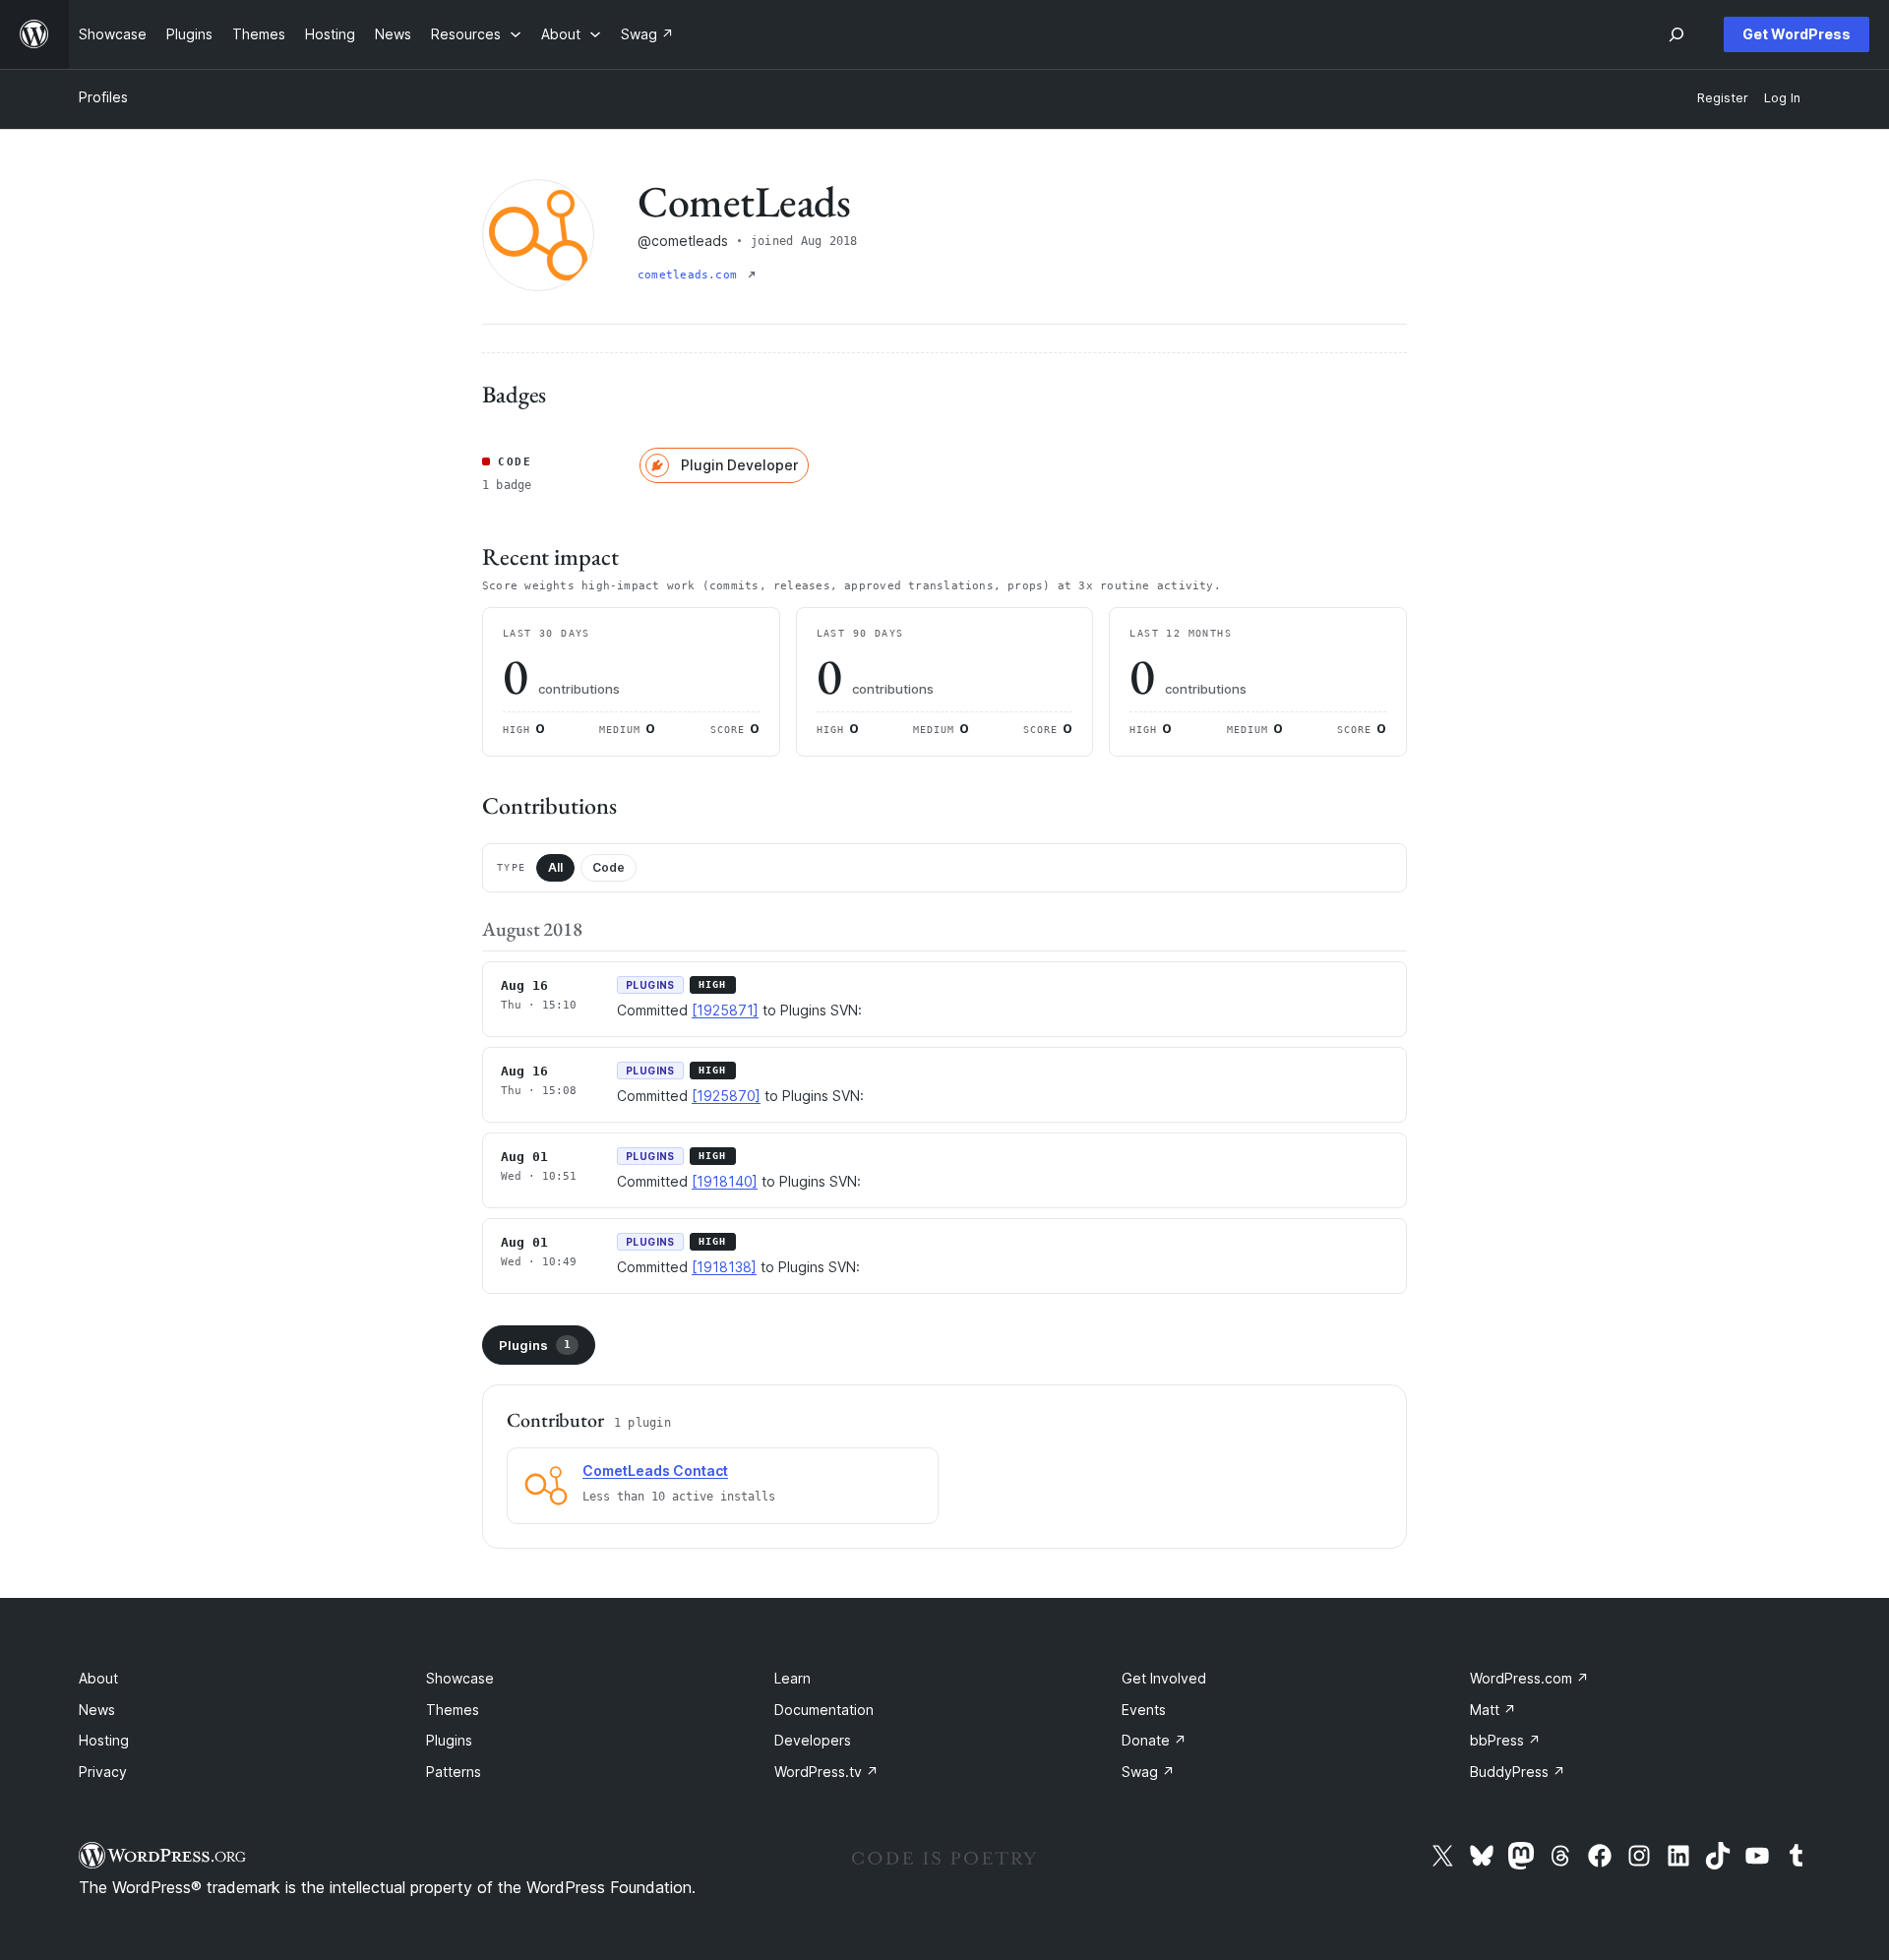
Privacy (103, 1772)
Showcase (460, 1678)
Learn (792, 1678)
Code (609, 867)
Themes (453, 1710)
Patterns (454, 1772)
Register (1723, 98)
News (97, 1710)
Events (1144, 1710)
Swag (1148, 1772)
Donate (1154, 1740)
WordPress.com (1529, 1678)
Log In (1782, 98)
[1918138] (724, 1267)
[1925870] (726, 1096)
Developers (813, 1740)
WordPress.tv (826, 1772)
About (98, 1678)
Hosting (104, 1740)
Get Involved (1164, 1678)
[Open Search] (1676, 34)
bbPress (1505, 1740)
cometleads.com (691, 275)
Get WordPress (1797, 34)
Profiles (103, 97)
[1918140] (725, 1181)
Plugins (535, 1345)
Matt (1493, 1710)
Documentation (824, 1710)
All (555, 867)
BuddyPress (1518, 1772)
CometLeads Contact (655, 1470)
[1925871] (725, 1010)
